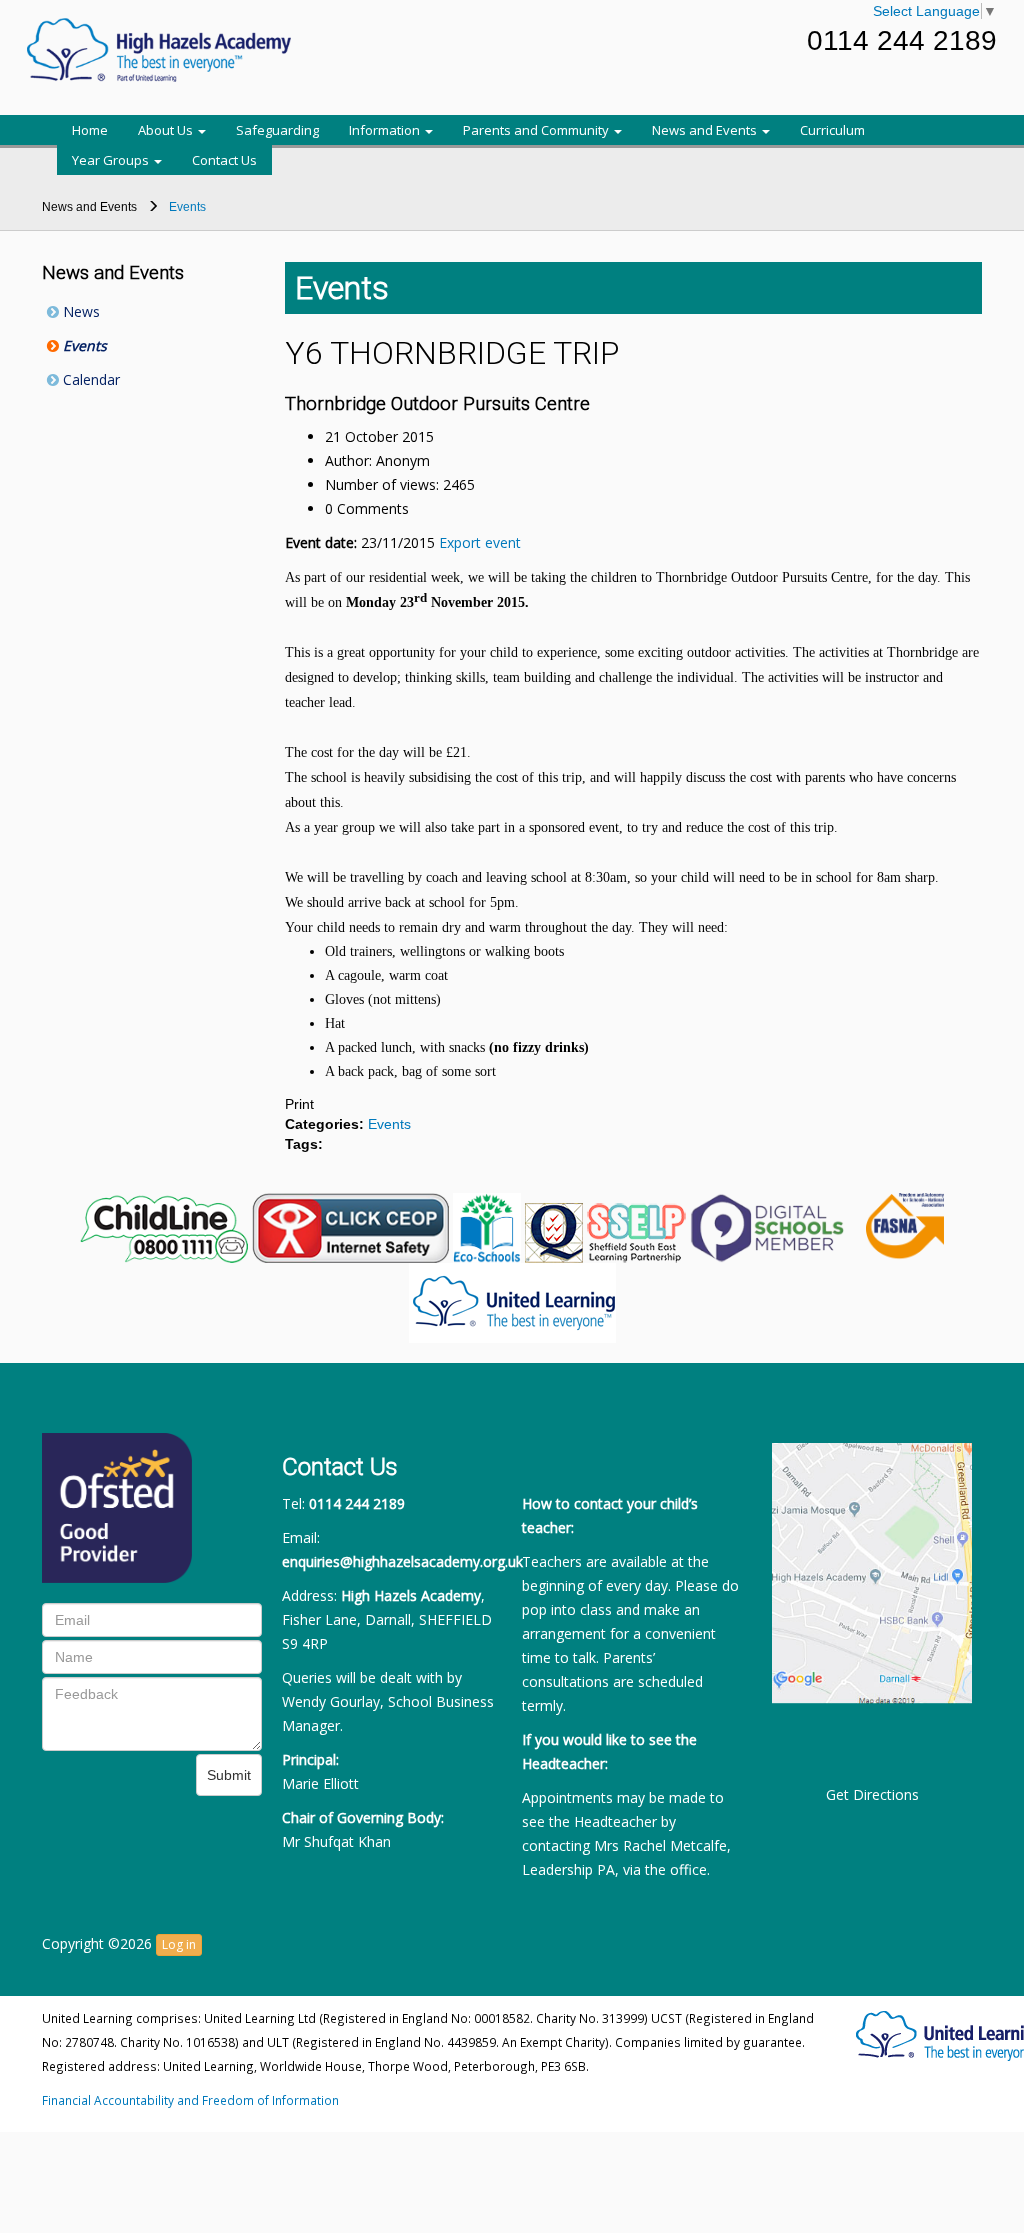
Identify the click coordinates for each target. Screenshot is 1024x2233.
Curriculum (832, 130)
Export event (480, 542)
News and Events (706, 130)
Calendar (89, 379)
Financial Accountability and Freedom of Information (190, 2100)
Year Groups (112, 160)
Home (90, 130)
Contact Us (224, 160)
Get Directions (872, 1794)
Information (386, 130)
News (79, 311)
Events (83, 345)
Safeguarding (277, 130)
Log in (179, 1944)
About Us (167, 130)
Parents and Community (537, 130)
